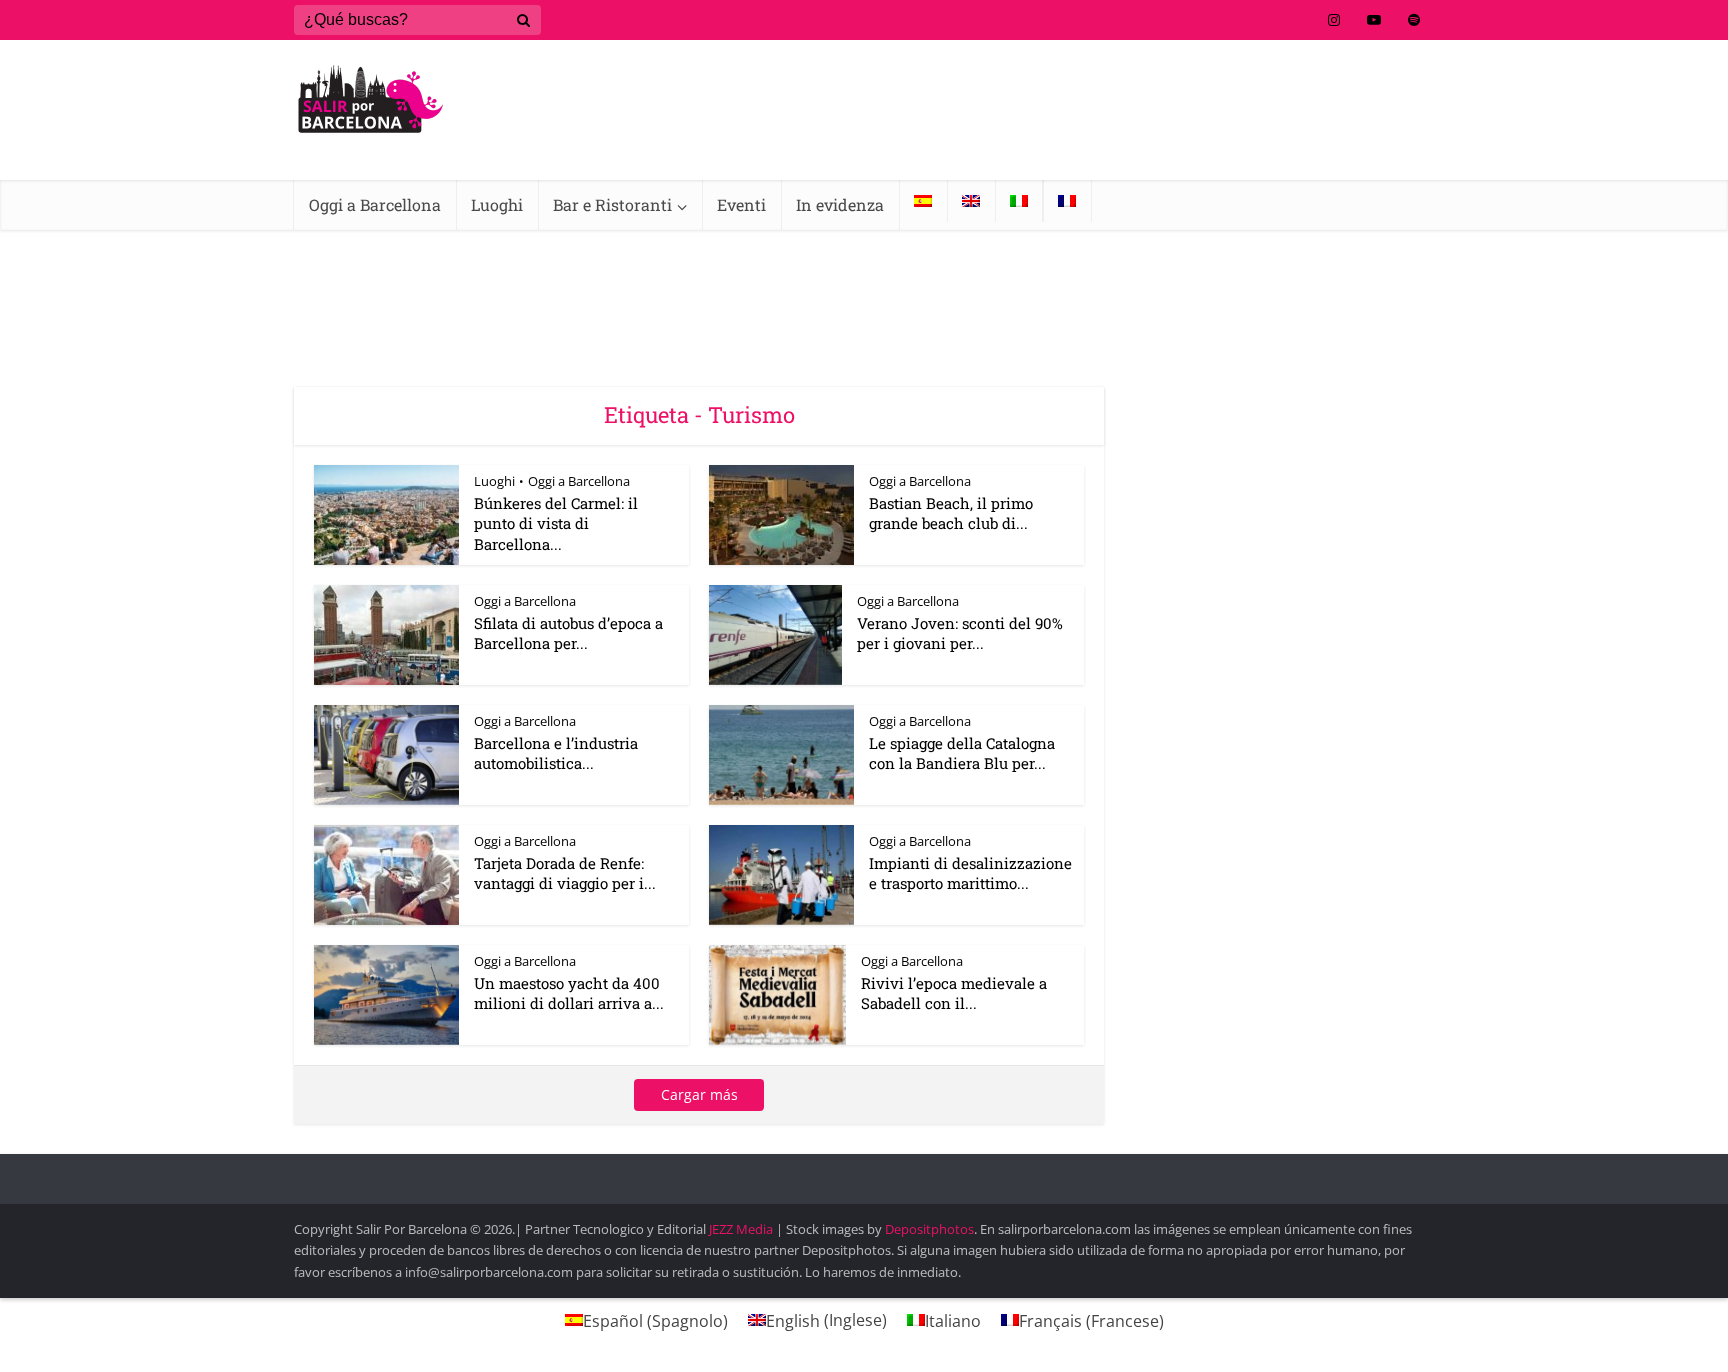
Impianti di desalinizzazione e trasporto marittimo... (970, 873)
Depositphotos (929, 1229)
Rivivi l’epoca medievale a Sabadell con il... (954, 993)
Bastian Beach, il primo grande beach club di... (951, 513)
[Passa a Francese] (1067, 201)
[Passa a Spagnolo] (923, 201)
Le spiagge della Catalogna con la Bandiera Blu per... (962, 753)
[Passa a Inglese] (971, 201)
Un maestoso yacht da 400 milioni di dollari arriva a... (569, 993)
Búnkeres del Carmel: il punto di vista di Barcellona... (556, 523)
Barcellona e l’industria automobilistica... (556, 753)
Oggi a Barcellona (375, 204)
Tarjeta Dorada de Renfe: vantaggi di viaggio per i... (565, 873)
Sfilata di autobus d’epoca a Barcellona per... (568, 633)
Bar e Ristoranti (612, 204)
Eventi (741, 204)
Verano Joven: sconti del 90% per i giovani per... (960, 633)
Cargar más (699, 1094)
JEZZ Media (742, 1229)
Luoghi (497, 204)
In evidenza (840, 204)
